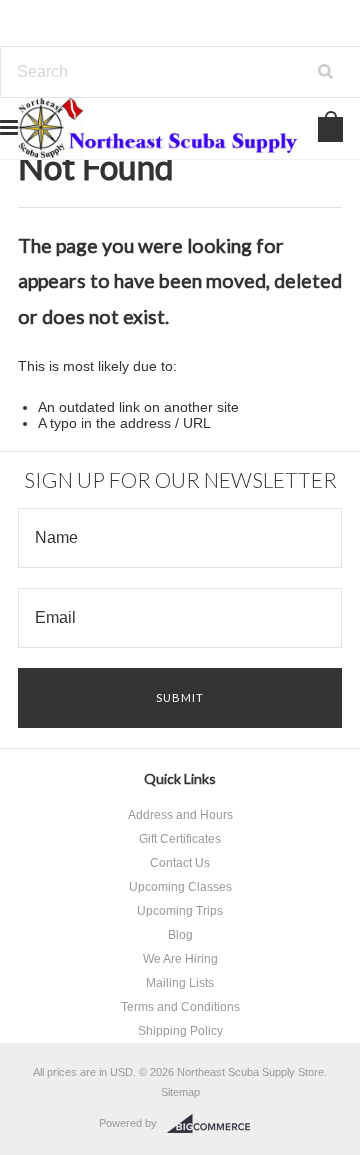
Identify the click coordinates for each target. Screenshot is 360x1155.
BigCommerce (214, 1124)
